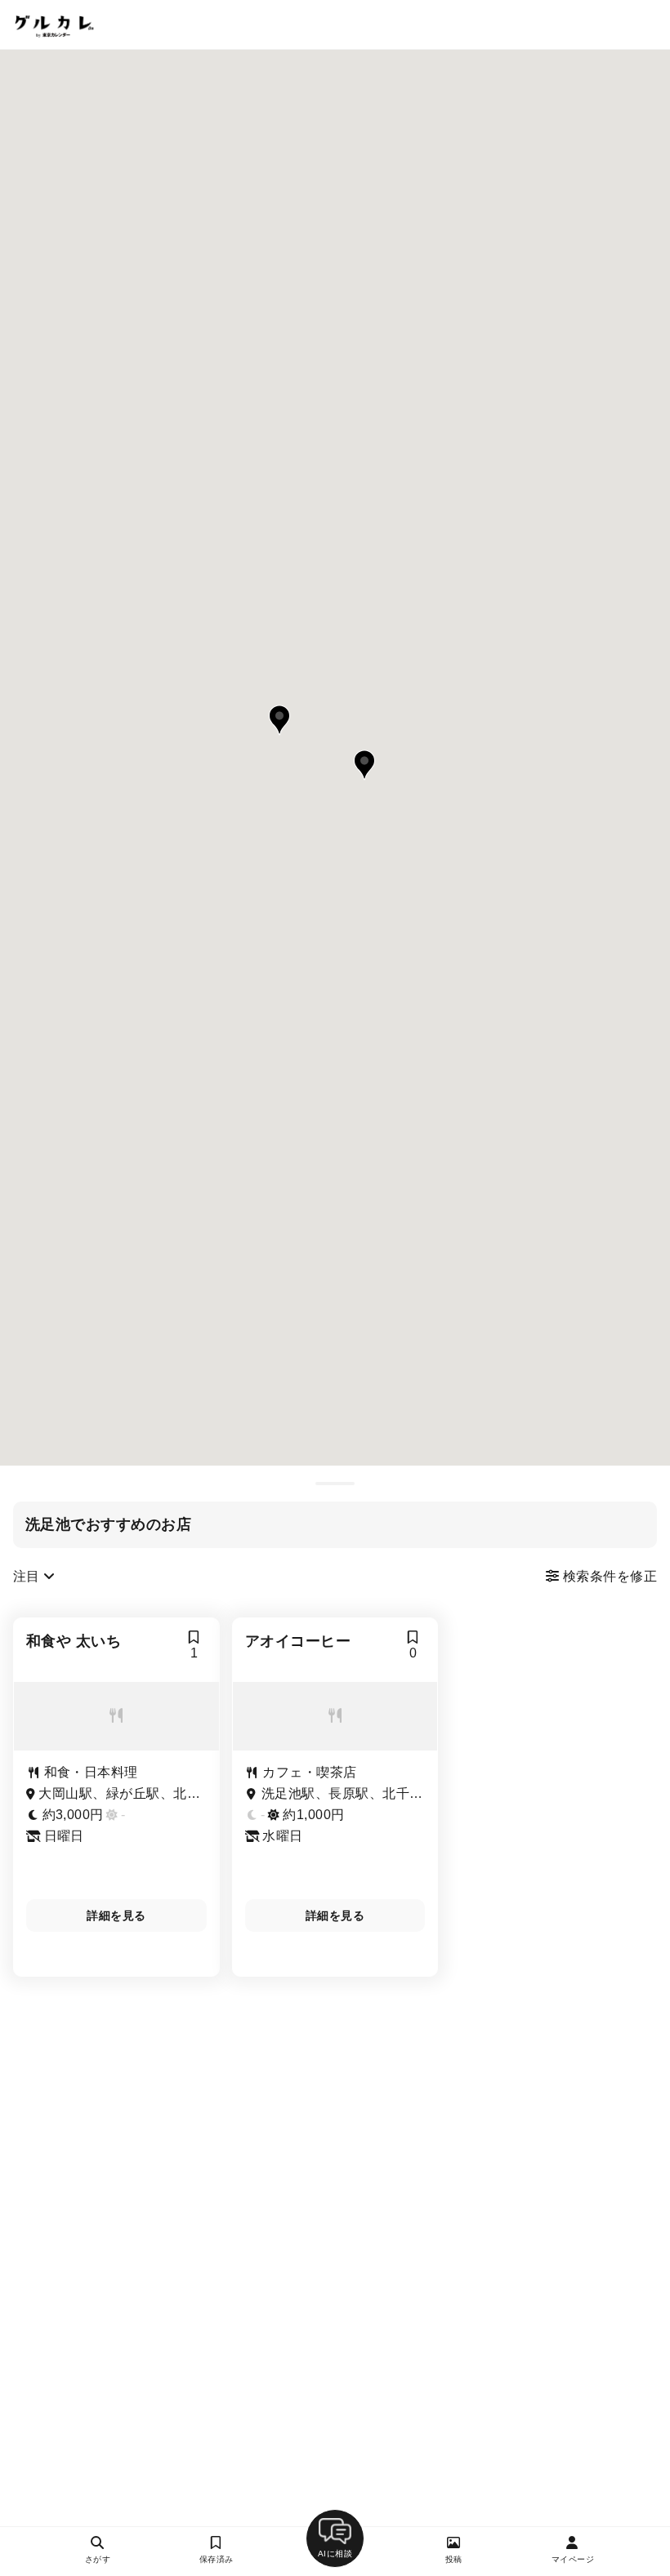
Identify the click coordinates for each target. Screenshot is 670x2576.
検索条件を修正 (608, 1576)
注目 (28, 1576)
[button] (279, 720)
